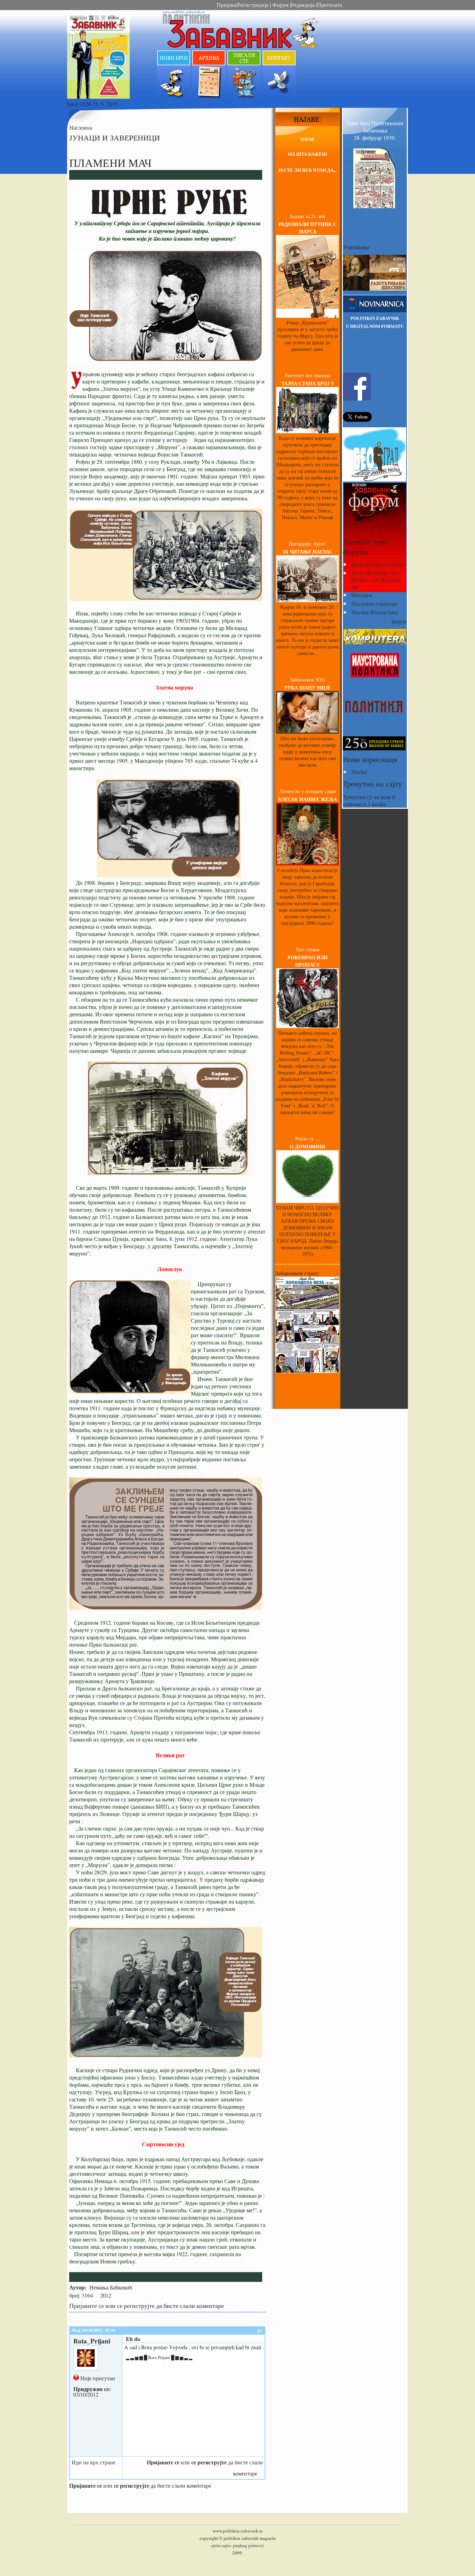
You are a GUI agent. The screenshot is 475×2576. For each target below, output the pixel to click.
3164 (87, 2295)
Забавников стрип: (297, 1273)
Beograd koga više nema (378, 564)
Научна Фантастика (375, 612)
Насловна (81, 127)
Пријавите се (87, 2306)
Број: (74, 104)
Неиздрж (362, 595)
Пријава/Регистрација (243, 5)
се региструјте (136, 2306)
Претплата (330, 5)
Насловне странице (374, 603)
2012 (106, 2295)
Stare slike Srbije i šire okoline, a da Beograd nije (375, 579)
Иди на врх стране (94, 2462)
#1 (260, 2331)
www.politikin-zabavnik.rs (238, 2531)
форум (399, 621)
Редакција (303, 5)
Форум (280, 5)
